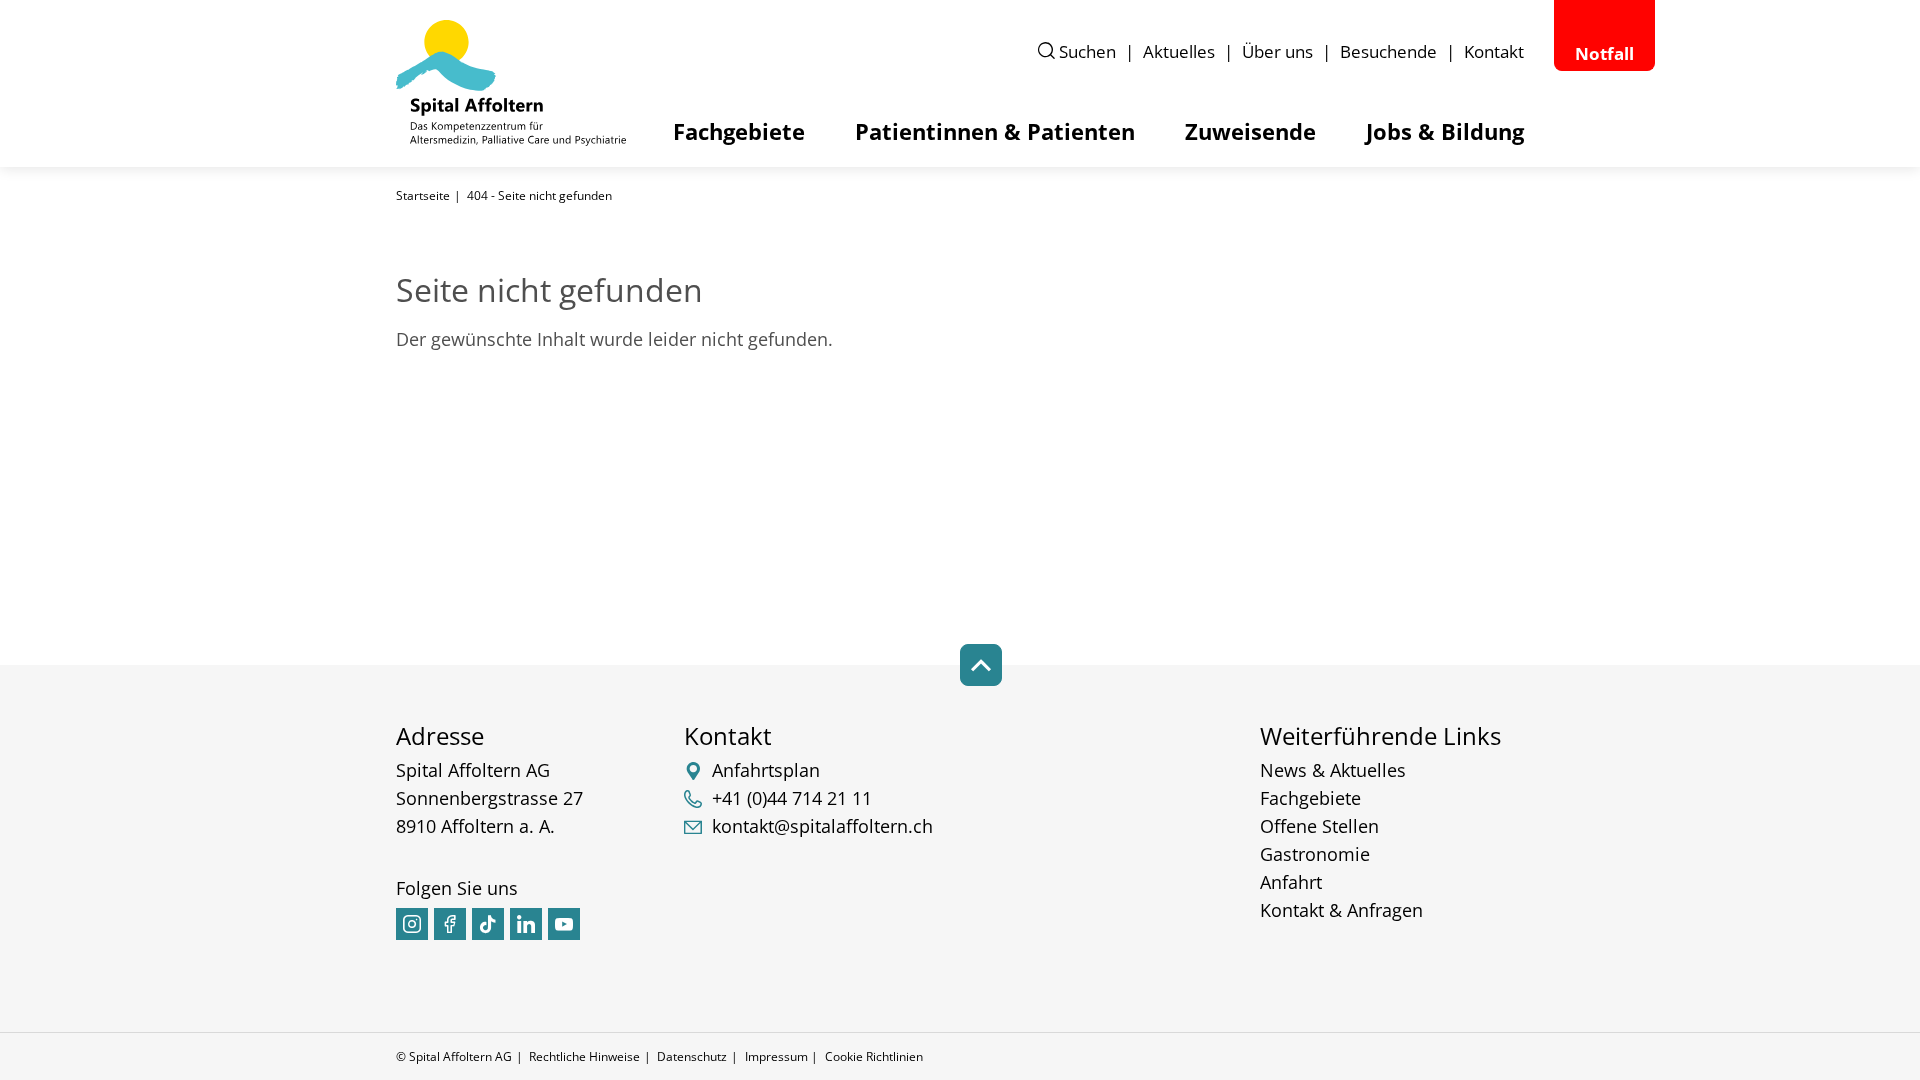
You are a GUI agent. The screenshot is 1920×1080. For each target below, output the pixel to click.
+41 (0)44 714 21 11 (792, 798)
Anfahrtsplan (766, 770)
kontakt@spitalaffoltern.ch (822, 826)
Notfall (1604, 53)
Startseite (423, 195)
